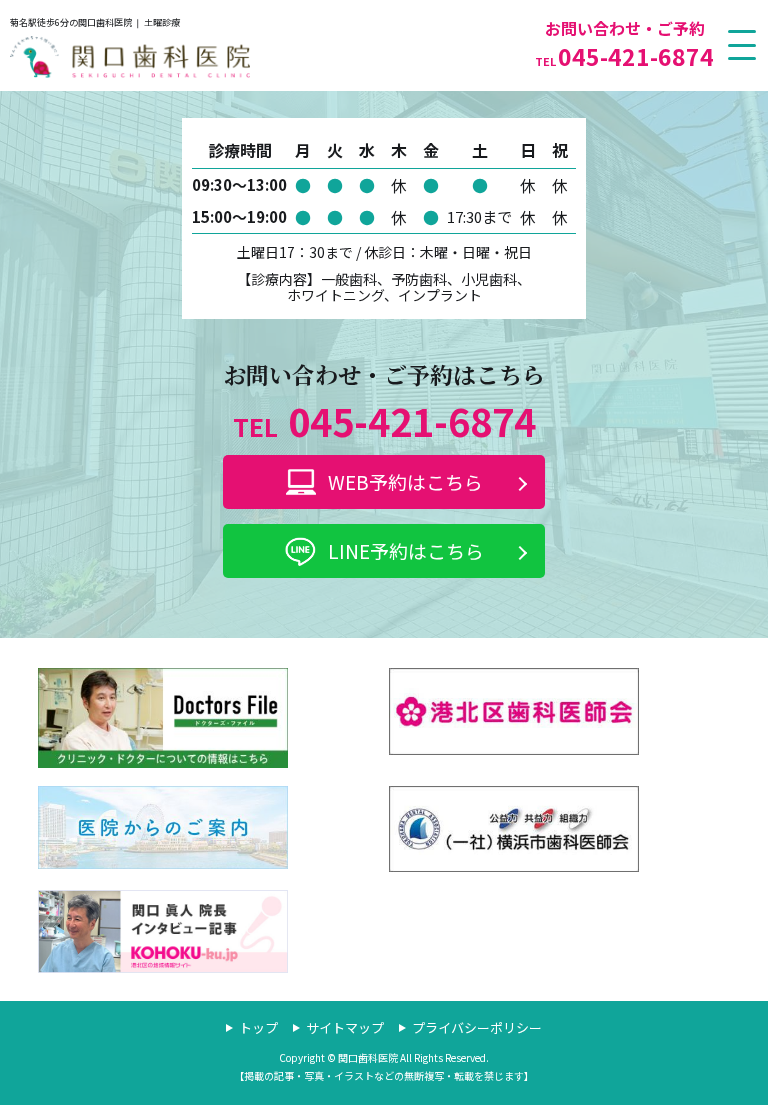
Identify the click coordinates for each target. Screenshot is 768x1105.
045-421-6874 (624, 56)
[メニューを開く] (743, 45)
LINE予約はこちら (406, 550)
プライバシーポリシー (477, 1027)
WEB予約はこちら (405, 481)
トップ (258, 1027)
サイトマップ (345, 1027)
